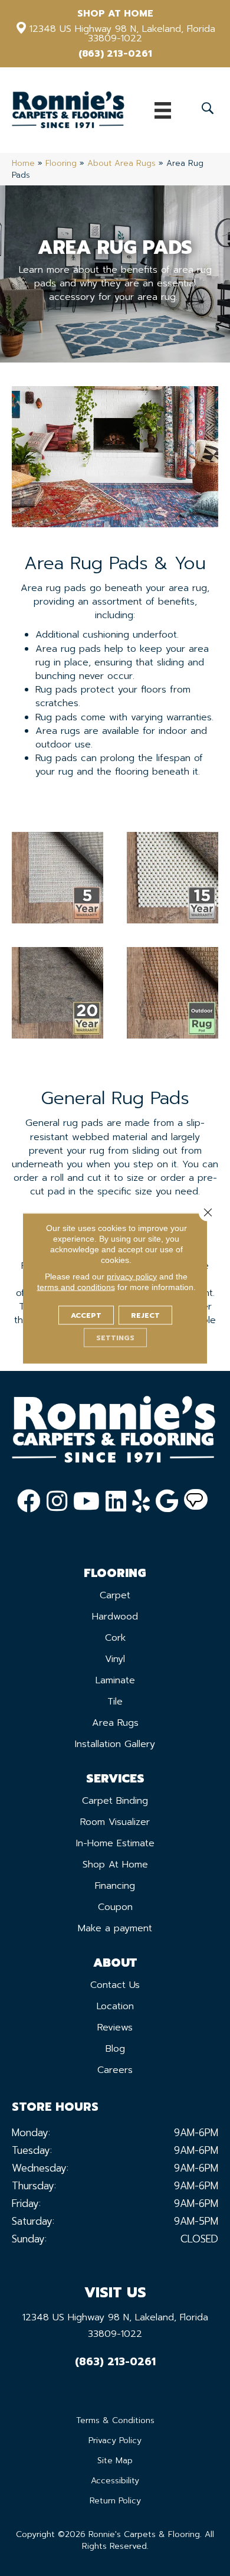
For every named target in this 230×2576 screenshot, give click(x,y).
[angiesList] (196, 1501)
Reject (145, 1315)
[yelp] (141, 1501)
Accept (86, 1315)
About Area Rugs (121, 163)
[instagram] (57, 1501)
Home (23, 163)
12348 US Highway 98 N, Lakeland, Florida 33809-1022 (122, 34)
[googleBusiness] (167, 1501)
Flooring (61, 163)
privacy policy (132, 1276)
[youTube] (86, 1501)
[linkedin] (116, 1501)
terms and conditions (76, 1287)
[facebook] (29, 1501)
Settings (115, 1337)
